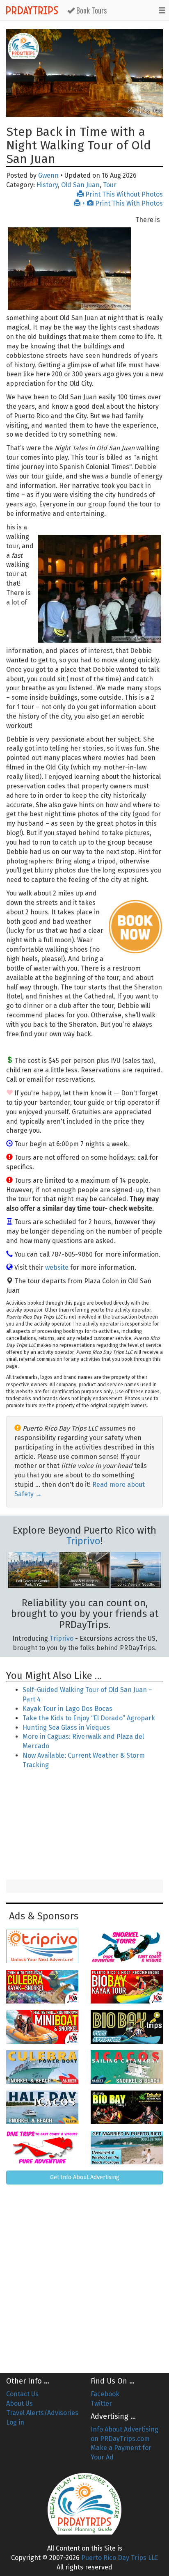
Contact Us (22, 2394)
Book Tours (91, 10)
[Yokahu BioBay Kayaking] (127, 2107)
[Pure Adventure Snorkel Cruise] (127, 1946)
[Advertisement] (84, 1825)
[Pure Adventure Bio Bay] (127, 2027)
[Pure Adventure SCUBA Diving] (42, 2148)
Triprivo (83, 1541)
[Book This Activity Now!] (135, 927)
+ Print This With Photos (122, 203)
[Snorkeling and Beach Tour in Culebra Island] (42, 2067)
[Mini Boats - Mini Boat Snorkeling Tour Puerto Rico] (42, 2027)
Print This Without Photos (123, 194)
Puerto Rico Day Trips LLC (120, 2558)
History (47, 185)
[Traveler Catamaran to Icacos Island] (127, 2067)
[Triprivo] (42, 1946)
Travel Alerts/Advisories (42, 2413)
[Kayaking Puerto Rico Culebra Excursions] (42, 1987)
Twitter (101, 2403)
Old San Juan (80, 185)
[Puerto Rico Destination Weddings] (127, 2148)
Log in (15, 2422)
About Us (19, 2403)
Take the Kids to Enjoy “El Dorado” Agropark (89, 1718)
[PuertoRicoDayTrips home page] (23, 46)
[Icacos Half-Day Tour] (42, 2107)
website (57, 1267)
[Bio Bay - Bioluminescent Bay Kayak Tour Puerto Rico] (127, 1987)
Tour (110, 185)
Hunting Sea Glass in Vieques (66, 1728)
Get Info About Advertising (85, 2177)
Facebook (105, 2394)
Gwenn (48, 175)
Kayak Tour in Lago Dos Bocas (67, 1709)
